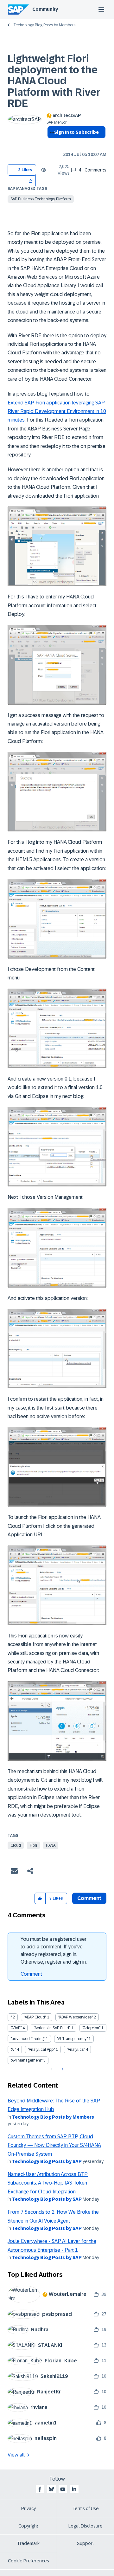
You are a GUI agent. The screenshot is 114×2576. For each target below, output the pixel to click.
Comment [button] (89, 1898)
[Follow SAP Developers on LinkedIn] (74, 2489)
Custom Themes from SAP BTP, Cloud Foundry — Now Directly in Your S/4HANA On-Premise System (54, 2145)
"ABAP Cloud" (35, 2017)
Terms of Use (86, 2508)
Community (45, 9)
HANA (51, 1845)
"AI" (13, 2050)
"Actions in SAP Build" (52, 2028)
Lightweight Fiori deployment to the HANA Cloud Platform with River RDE (54, 81)
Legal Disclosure (85, 2526)
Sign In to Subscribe (76, 132)
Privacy (28, 2508)
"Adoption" (91, 2028)
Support (85, 2543)
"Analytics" (76, 2050)
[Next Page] (62, 2069)
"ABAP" (16, 2028)
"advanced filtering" (28, 2039)
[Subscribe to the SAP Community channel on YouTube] (63, 2489)
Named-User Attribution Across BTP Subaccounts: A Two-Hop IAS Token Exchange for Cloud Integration (48, 2183)
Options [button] (51, 144)
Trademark (28, 2543)
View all (16, 2455)
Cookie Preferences (28, 2561)
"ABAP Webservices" (76, 2017)
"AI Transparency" (72, 2039)
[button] (31, 181)
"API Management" (26, 2060)
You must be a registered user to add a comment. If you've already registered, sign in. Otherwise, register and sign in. (54, 1950)
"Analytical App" (41, 2050)
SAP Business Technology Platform (41, 199)
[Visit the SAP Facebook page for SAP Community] (40, 2489)
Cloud (16, 1845)
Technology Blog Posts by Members (44, 25)
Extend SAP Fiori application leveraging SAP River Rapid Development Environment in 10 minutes (57, 411)
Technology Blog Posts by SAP (47, 2161)
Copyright (28, 2526)
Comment (31, 1974)
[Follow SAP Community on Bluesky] (51, 2489)
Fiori (33, 1845)
